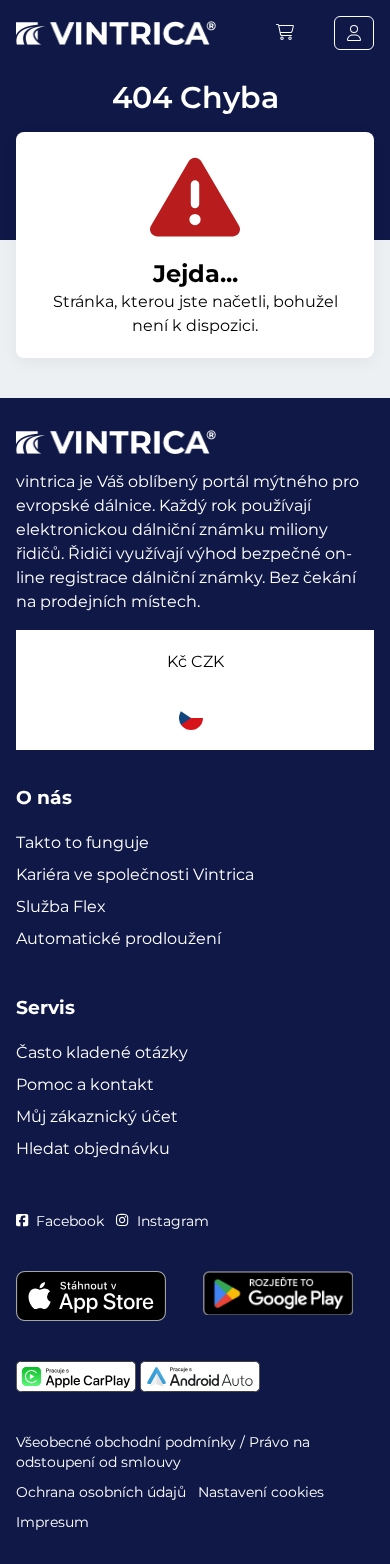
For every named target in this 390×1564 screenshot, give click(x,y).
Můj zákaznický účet (97, 1116)
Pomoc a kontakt (85, 1084)
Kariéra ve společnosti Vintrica (135, 874)
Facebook (70, 1221)
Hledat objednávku (93, 1148)
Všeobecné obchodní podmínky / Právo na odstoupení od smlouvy (163, 1452)
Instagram (172, 1221)
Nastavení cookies (261, 1492)
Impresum (52, 1522)
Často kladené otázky (102, 1052)
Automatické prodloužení (118, 938)
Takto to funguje (82, 842)
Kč (195, 661)
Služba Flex (61, 906)
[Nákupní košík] (285, 32)
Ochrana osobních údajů (101, 1492)
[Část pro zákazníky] (354, 33)
